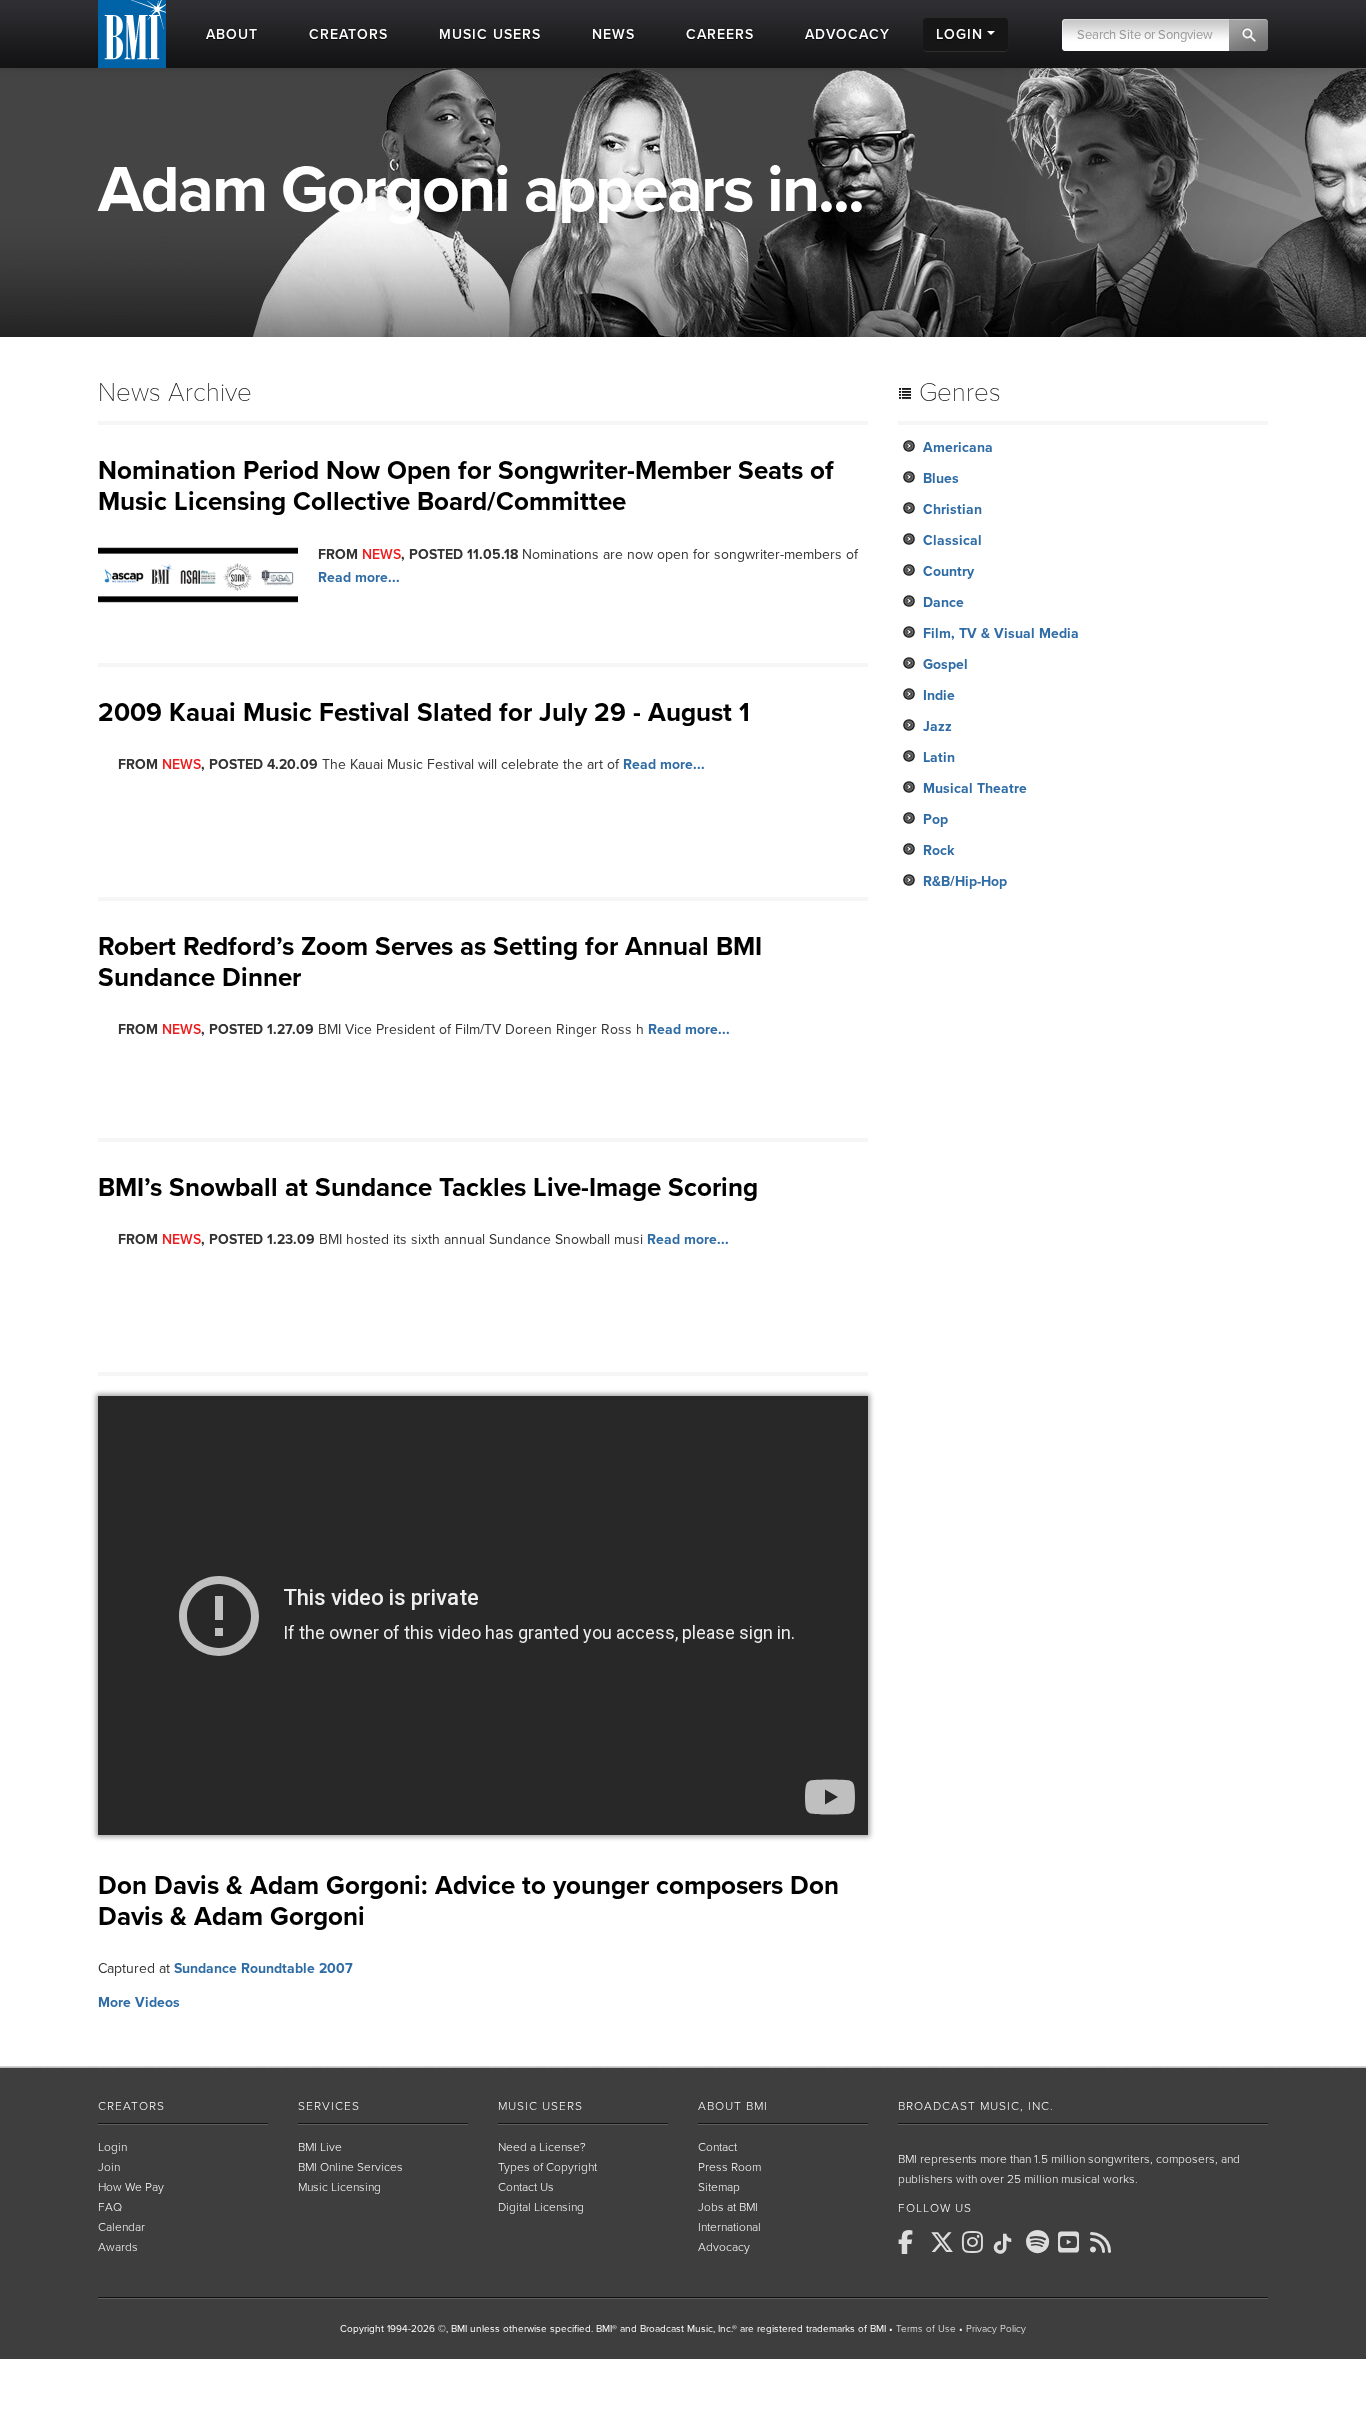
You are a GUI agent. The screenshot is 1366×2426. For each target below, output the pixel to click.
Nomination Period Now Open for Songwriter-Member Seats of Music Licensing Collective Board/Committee (466, 486)
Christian (952, 509)
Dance (943, 602)
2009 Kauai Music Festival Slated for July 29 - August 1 (424, 712)
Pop (935, 819)
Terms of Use (926, 2329)
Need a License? (542, 2147)
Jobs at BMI (728, 2207)
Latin (939, 757)
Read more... (359, 577)
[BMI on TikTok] (1008, 2244)
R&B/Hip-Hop (965, 881)
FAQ (110, 2207)
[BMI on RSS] (1104, 2242)
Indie (939, 695)
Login (112, 2147)
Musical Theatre (975, 788)
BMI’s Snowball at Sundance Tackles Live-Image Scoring (428, 1187)
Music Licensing (339, 2187)
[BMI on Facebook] (912, 2242)
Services (329, 2106)
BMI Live (320, 2147)
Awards (118, 2247)
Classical (952, 540)
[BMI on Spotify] (1040, 2242)
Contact (717, 2147)
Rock (938, 850)
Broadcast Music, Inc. (976, 2106)
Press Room (729, 2167)
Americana (958, 447)
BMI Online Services (350, 2167)
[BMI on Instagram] (976, 2242)
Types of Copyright (547, 2167)
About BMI (733, 2106)
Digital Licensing (541, 2207)
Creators (131, 2106)
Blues (941, 478)
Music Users (540, 2106)
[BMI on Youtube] (1072, 2242)
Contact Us (526, 2187)
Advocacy (724, 2247)
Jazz (937, 726)
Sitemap (719, 2187)
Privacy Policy (996, 2329)
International (729, 2227)
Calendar (121, 2227)
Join (109, 2167)
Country (948, 571)
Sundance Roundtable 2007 (263, 1968)
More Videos (139, 2002)
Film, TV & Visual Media (1001, 633)
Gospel (945, 664)
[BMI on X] (944, 2242)
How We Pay (131, 2187)
